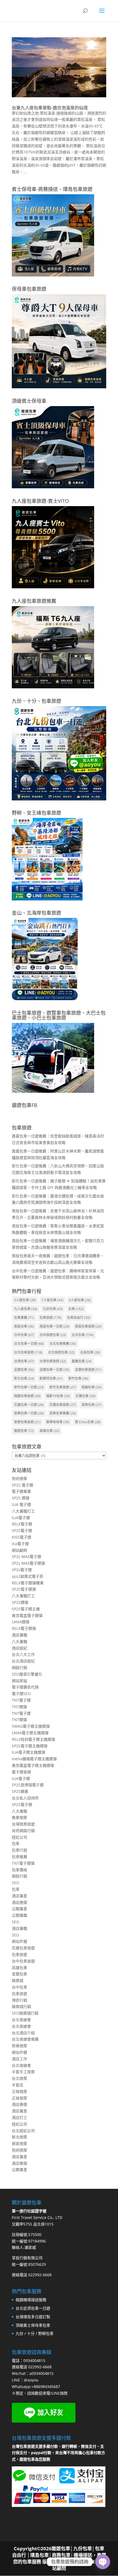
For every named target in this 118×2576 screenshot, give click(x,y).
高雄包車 (50, 1431)
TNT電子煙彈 (23, 1863)
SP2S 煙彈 (21, 1498)
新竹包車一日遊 (29, 1387)
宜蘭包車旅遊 (88, 1370)
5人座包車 (25, 1300)
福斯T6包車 (58, 1396)
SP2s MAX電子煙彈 (28, 1563)
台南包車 (90, 1352)
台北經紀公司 (23, 2131)
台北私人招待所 (25, 1798)
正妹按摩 (19, 2091)
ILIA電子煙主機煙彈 (29, 1752)
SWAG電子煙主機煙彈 (31, 1726)
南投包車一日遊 (54, 1326)
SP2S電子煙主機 (26, 1609)
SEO (16, 1883)
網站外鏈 (19, 1941)
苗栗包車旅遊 (27, 1422)
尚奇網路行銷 (23, 1831)
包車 (76, 1309)
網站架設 (19, 1681)
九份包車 (53, 1309)
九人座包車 (26, 1309)
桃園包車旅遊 (27, 1396)
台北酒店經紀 (23, 1661)
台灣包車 (24, 1361)
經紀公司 (19, 1837)
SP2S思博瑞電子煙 (28, 1785)
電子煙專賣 (21, 1491)
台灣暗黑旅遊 (23, 1824)
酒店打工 (19, 2117)
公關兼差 (19, 1909)
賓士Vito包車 (88, 1422)
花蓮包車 (85, 1396)
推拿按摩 (19, 1817)
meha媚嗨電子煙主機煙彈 (34, 1759)
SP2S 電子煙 (23, 1485)
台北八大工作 (23, 1654)
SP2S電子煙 (22, 1531)
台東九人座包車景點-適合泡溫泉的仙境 (50, 108)
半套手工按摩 (23, 2072)
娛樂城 (18, 1980)
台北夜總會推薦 (25, 2039)
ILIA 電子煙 (21, 1504)
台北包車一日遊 (29, 1344)
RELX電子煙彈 (24, 1628)
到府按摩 (19, 1478)
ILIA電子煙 (21, 1518)
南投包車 (24, 1326)
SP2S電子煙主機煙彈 (30, 1746)
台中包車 (24, 1335)
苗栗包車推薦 (63, 1413)
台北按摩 (19, 2078)
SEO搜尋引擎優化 (27, 1674)
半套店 (18, 2085)
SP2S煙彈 (20, 1602)
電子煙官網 (21, 1772)
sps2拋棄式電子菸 (28, 1576)
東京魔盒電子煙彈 (27, 1615)
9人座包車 (80, 1300)
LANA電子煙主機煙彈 (30, 1733)
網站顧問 (19, 1550)
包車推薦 (24, 1318)
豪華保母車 (58, 1422)
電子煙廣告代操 (25, 1687)
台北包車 (83, 1335)
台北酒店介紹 (23, 2033)
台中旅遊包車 (53, 1335)
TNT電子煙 (21, 1700)
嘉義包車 (82, 1361)
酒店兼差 (19, 1896)
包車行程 (19, 1850)
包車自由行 (79, 1318)
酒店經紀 (19, 1648)
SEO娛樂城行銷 (25, 2013)
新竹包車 (78, 1378)
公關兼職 (19, 1915)
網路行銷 (19, 1668)
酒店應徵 (19, 1902)
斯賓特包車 (51, 1378)
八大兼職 (19, 1641)
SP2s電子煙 (22, 1570)
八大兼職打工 (23, 1511)
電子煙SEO (21, 1694)
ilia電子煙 (20, 1544)
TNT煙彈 (19, 1707)
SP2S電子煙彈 (24, 1589)
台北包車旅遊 (28, 1352)
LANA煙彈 (21, 1622)
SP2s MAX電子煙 (26, 1557)
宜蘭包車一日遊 (54, 1370)
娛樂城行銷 (21, 2006)
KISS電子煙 (22, 1537)
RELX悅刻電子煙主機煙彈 (33, 1739)
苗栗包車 (92, 1405)
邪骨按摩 (19, 2046)
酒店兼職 (19, 1635)
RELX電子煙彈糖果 (28, 1583)
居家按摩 (19, 2143)
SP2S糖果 (20, 1791)
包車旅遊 (50, 1318)
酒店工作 (19, 2059)
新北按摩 (19, 2137)
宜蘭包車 (24, 1370)
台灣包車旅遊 (53, 1361)
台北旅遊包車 (61, 1352)
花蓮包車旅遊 (63, 1405)
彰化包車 (24, 1378)
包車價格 (19, 1870)
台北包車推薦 (63, 1344)
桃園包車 (92, 1387)
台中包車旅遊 (23, 1961)
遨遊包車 (24, 1431)
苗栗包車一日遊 (29, 1413)
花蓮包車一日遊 (29, 1405)
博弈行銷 (19, 2000)
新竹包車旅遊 (63, 1387)
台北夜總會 (21, 2020)
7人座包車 (52, 1300)
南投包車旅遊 (88, 1326)
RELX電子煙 (22, 1524)
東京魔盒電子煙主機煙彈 (33, 1765)
